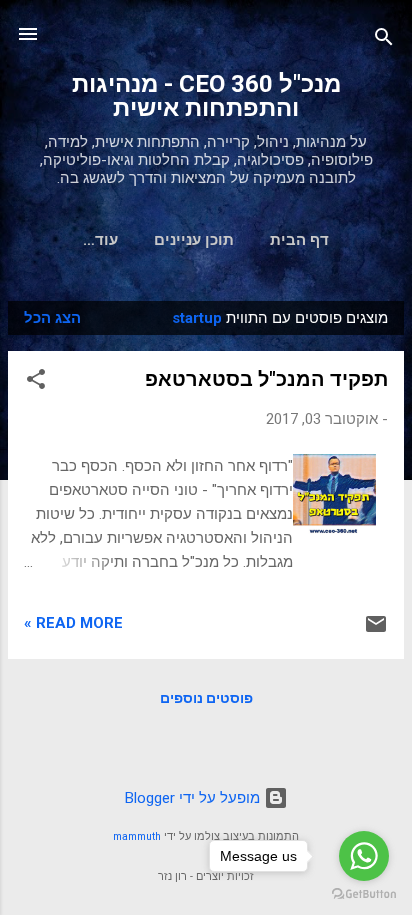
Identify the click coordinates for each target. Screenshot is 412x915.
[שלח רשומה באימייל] (376, 631)
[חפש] (384, 40)
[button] (36, 382)
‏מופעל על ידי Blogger (194, 798)
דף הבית (299, 240)
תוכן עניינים (194, 240)
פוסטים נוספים (206, 698)
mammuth (137, 836)
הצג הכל (52, 318)
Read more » (73, 623)
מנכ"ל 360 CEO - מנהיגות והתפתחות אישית (206, 96)
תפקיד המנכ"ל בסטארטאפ (266, 379)
